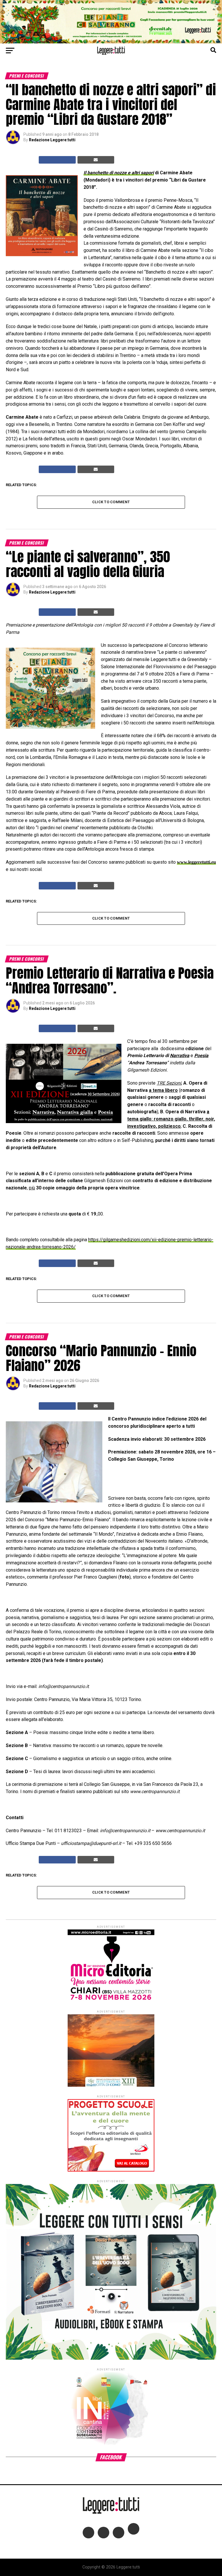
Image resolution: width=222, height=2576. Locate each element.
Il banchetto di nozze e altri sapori (119, 173)
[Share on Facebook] (57, 160)
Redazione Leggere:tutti (52, 140)
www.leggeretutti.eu (196, 862)
